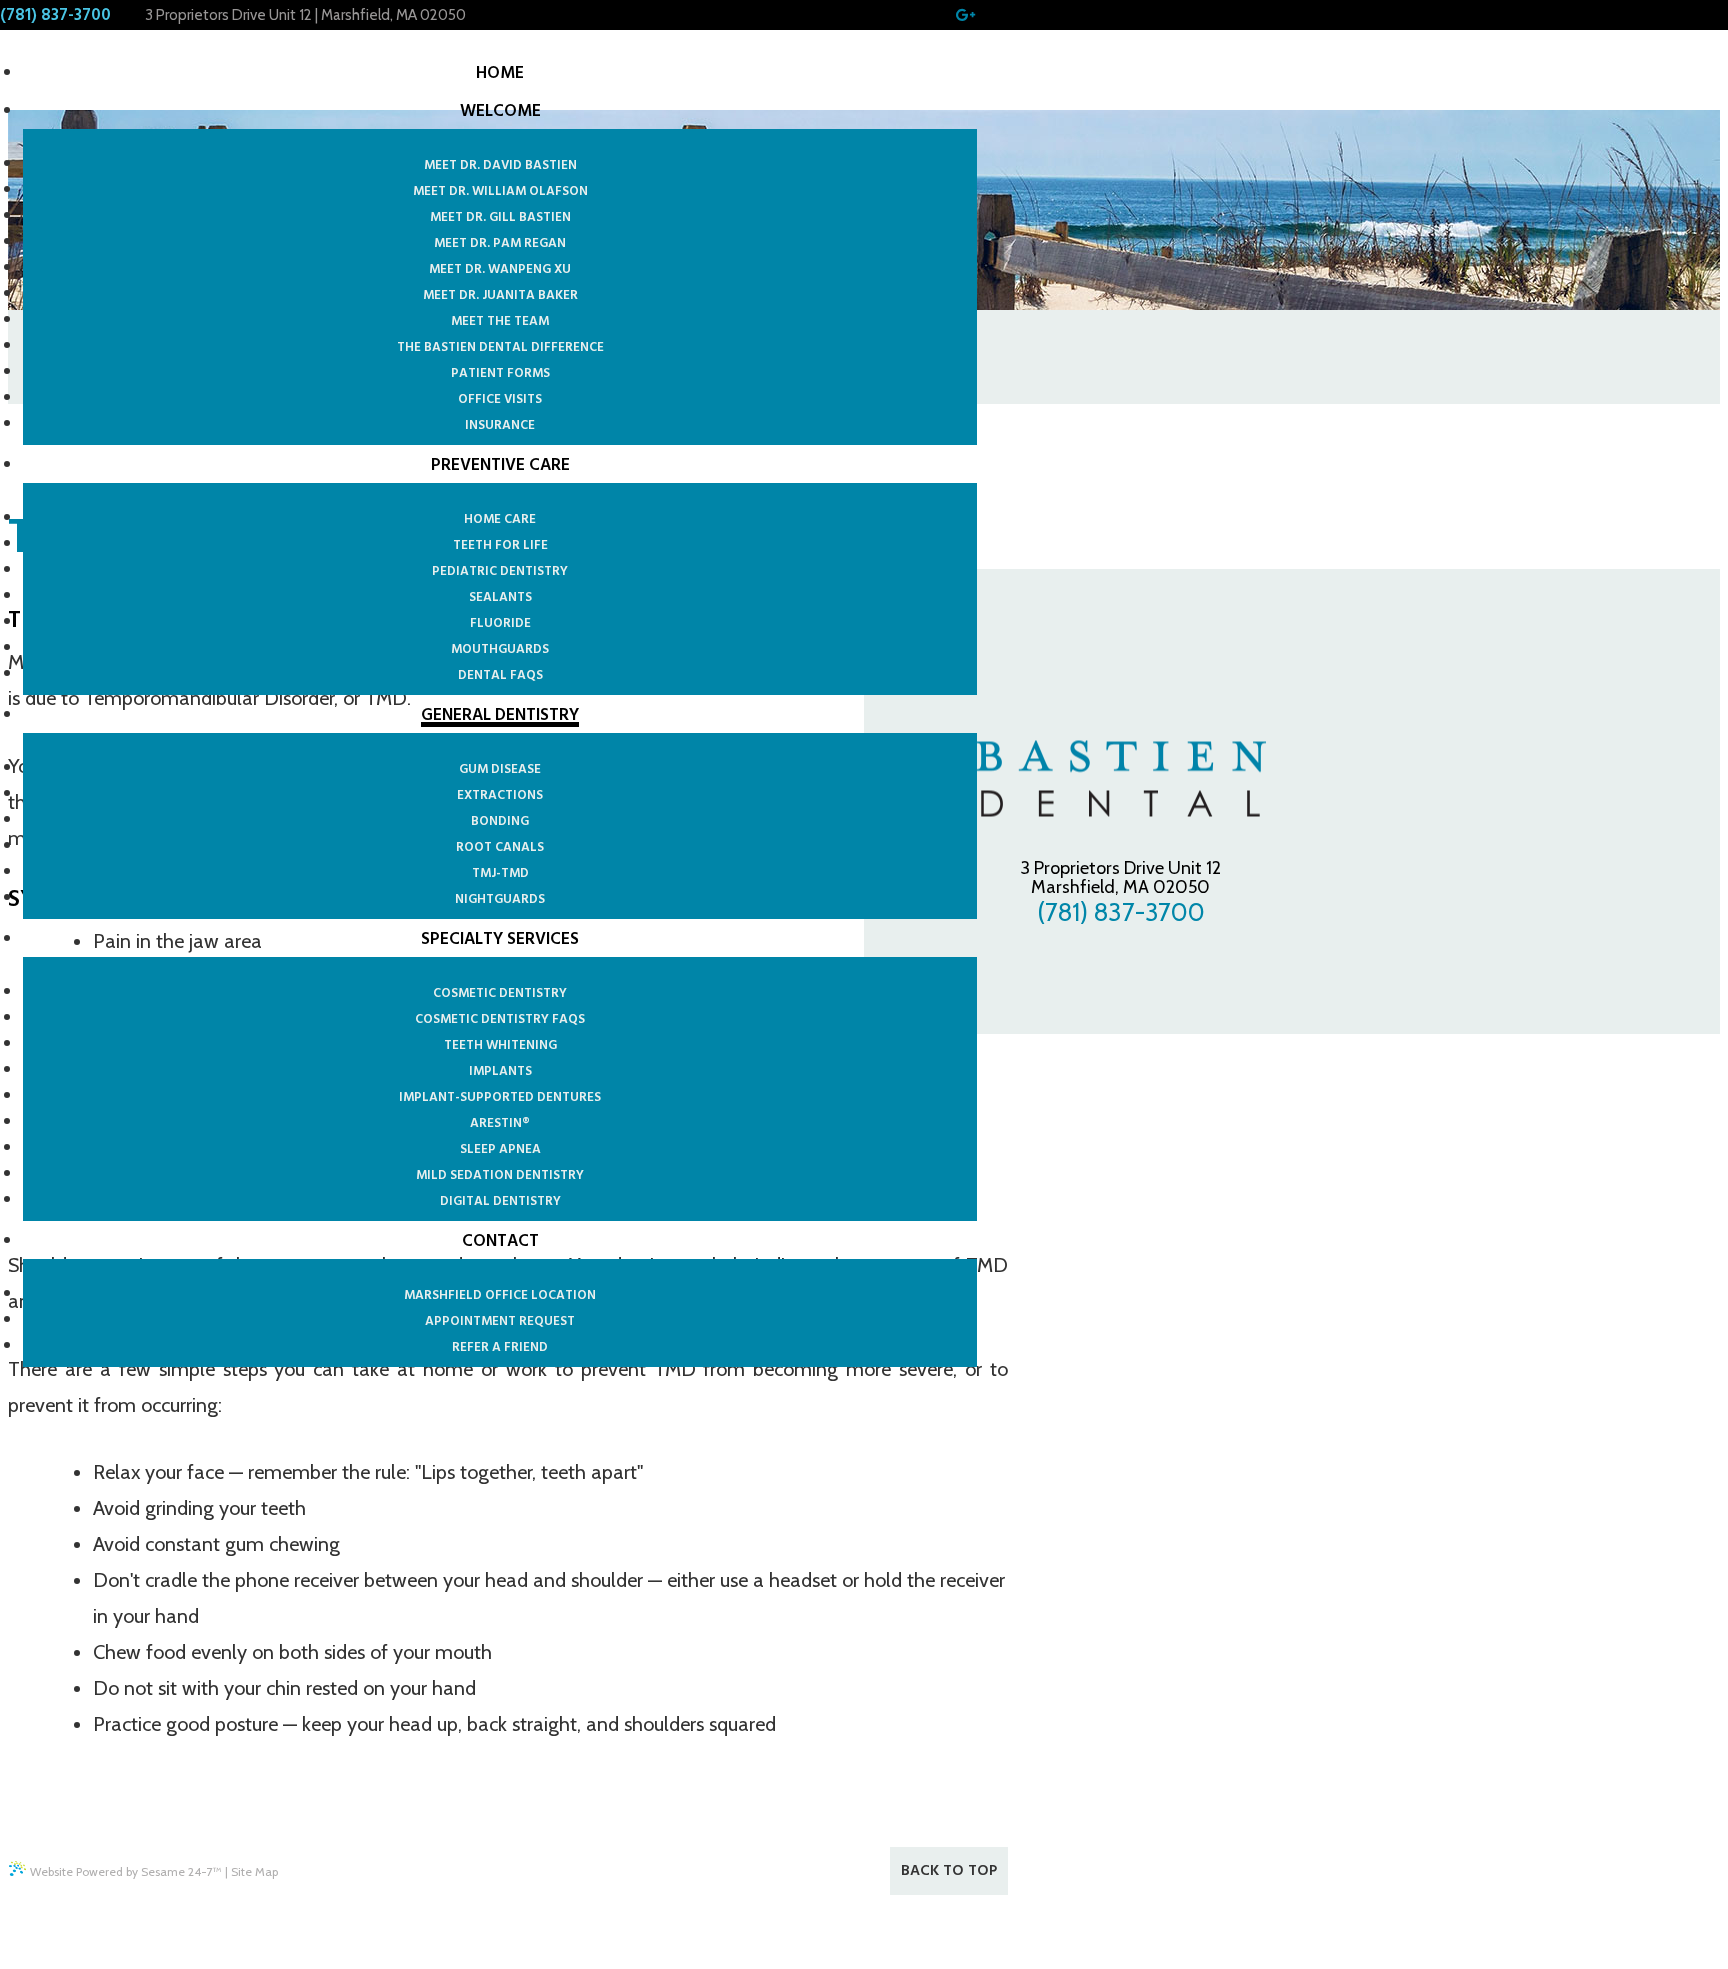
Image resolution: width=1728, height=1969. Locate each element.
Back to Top (949, 1870)
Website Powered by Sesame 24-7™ (126, 1871)
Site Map (254, 1871)
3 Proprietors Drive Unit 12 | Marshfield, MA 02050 (305, 15)
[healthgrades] (988, 15)
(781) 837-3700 (55, 15)
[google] (964, 15)
